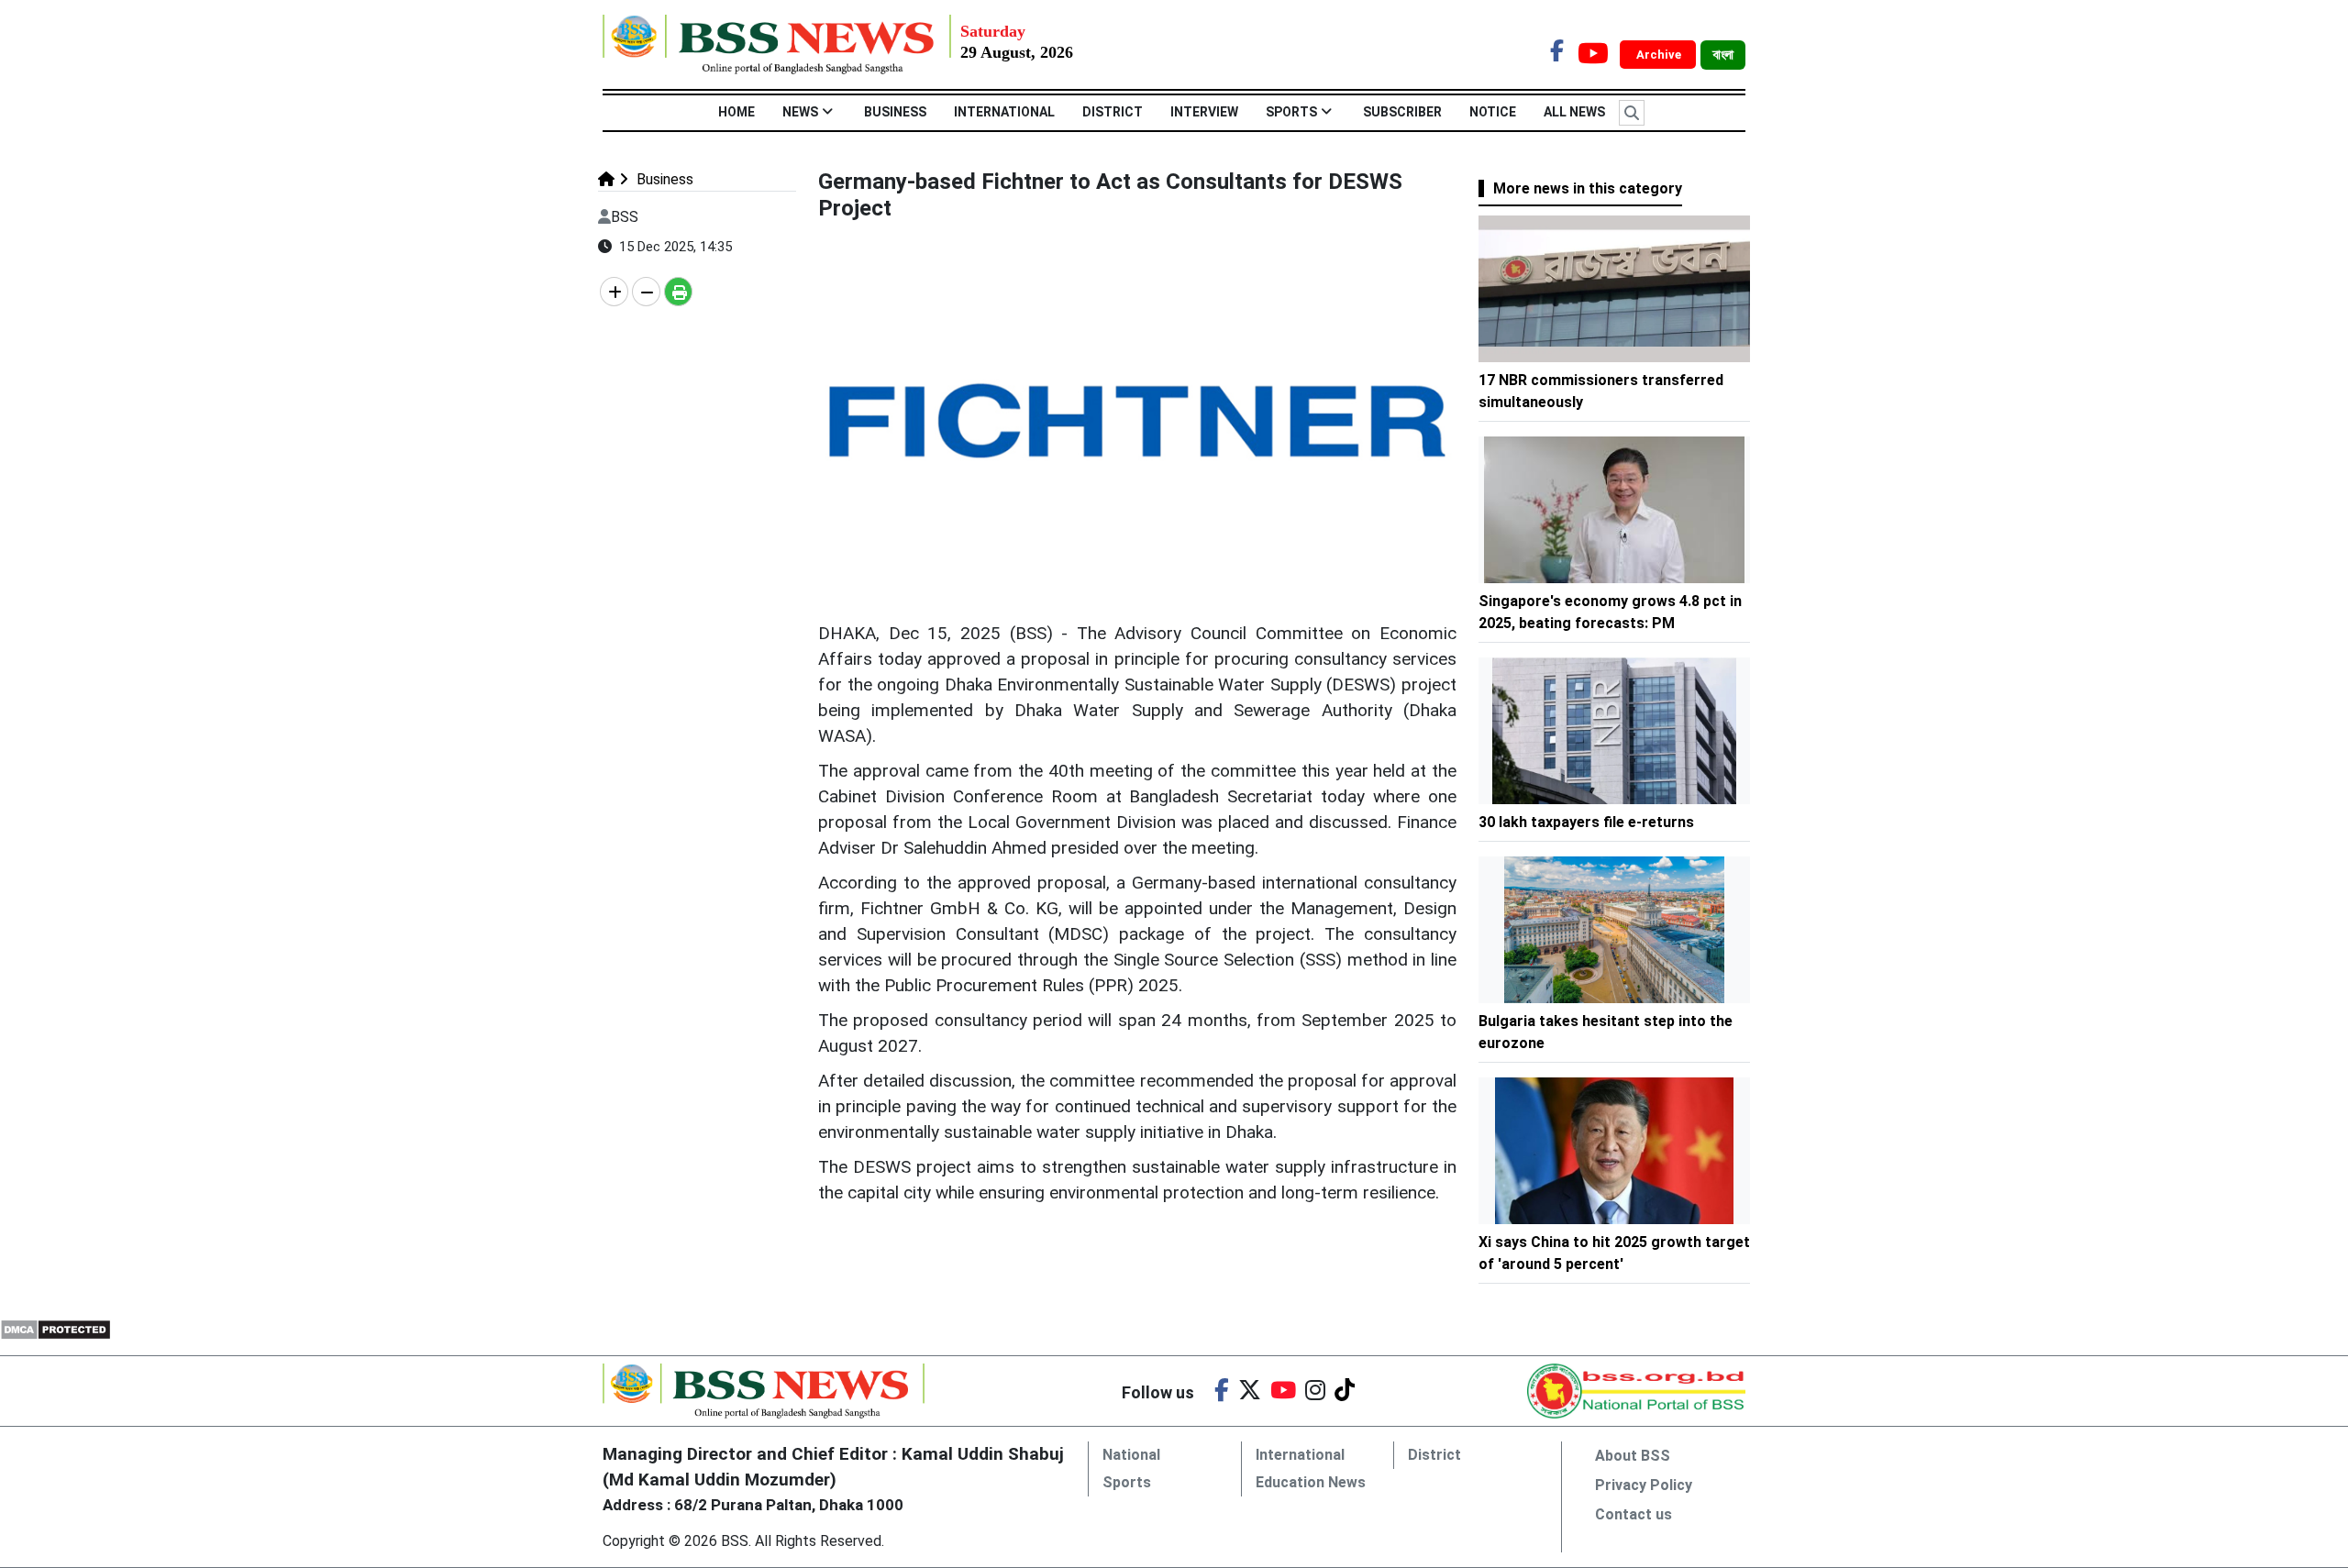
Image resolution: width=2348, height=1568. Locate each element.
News (800, 112)
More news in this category (1588, 188)
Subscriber (1402, 112)
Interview (1204, 112)
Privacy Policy (1644, 1485)
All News (1574, 112)
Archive (1660, 55)
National (1131, 1455)
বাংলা (1723, 55)
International (1004, 112)
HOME (737, 112)
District (1113, 112)
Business (895, 112)
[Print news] (678, 292)
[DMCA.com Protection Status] (55, 1328)
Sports (1291, 112)
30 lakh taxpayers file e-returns (1586, 822)
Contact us (1634, 1514)
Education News (1311, 1482)
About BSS (1633, 1456)
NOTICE (1493, 112)
